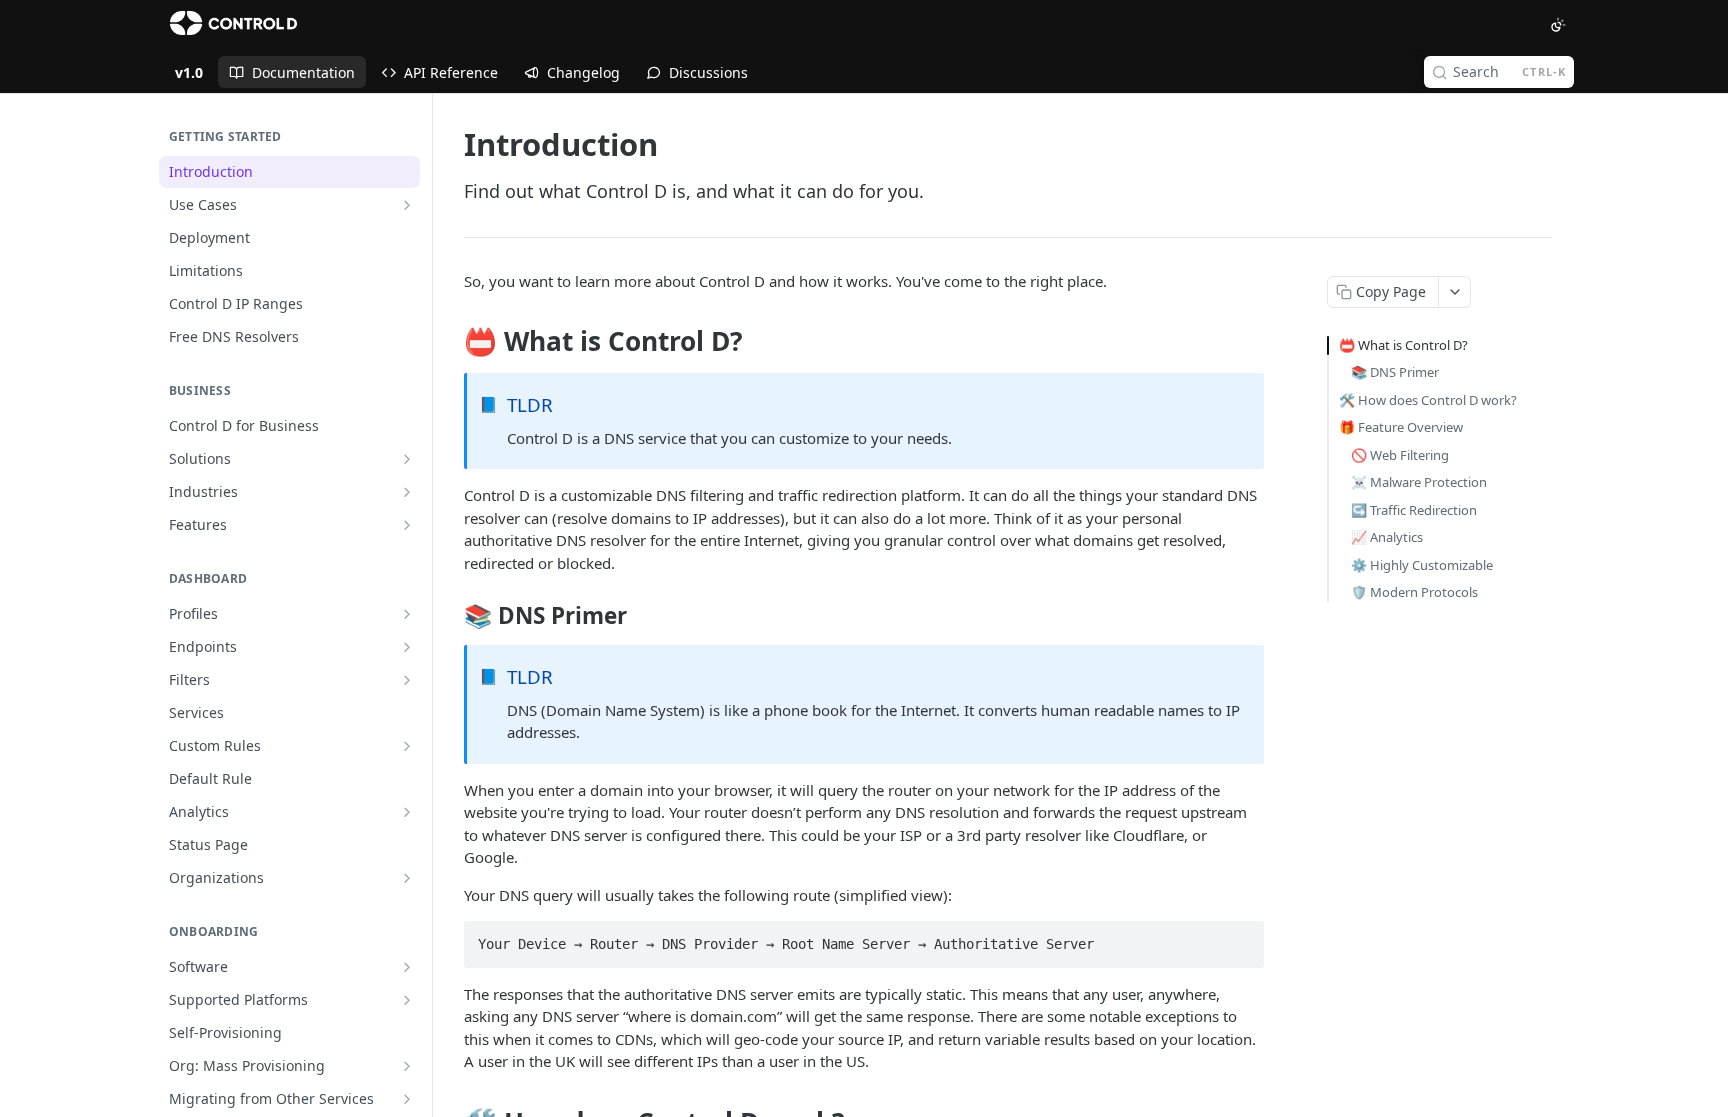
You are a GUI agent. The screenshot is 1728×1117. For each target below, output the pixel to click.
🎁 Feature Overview (1401, 427)
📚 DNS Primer (1395, 372)
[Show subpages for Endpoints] (407, 647)
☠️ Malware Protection (1419, 482)
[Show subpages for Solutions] (407, 459)
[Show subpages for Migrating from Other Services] (407, 1099)
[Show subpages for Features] (407, 525)
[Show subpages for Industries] (407, 492)
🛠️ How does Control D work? (1428, 400)
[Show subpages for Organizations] (407, 878)
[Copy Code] (1240, 938)
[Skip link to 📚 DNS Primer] (450, 616)
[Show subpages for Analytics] (407, 812)
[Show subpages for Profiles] (407, 614)
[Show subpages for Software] (407, 967)
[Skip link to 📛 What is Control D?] (450, 342)
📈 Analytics (1387, 537)
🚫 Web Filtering (1400, 455)
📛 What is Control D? (1403, 345)
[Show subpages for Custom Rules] (407, 746)
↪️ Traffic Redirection (1414, 510)
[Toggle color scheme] (1558, 25)
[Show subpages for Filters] (407, 680)
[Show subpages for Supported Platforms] (407, 1000)
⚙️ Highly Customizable (1422, 565)
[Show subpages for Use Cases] (407, 205)
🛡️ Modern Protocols (1414, 592)
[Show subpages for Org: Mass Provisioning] (407, 1066)
